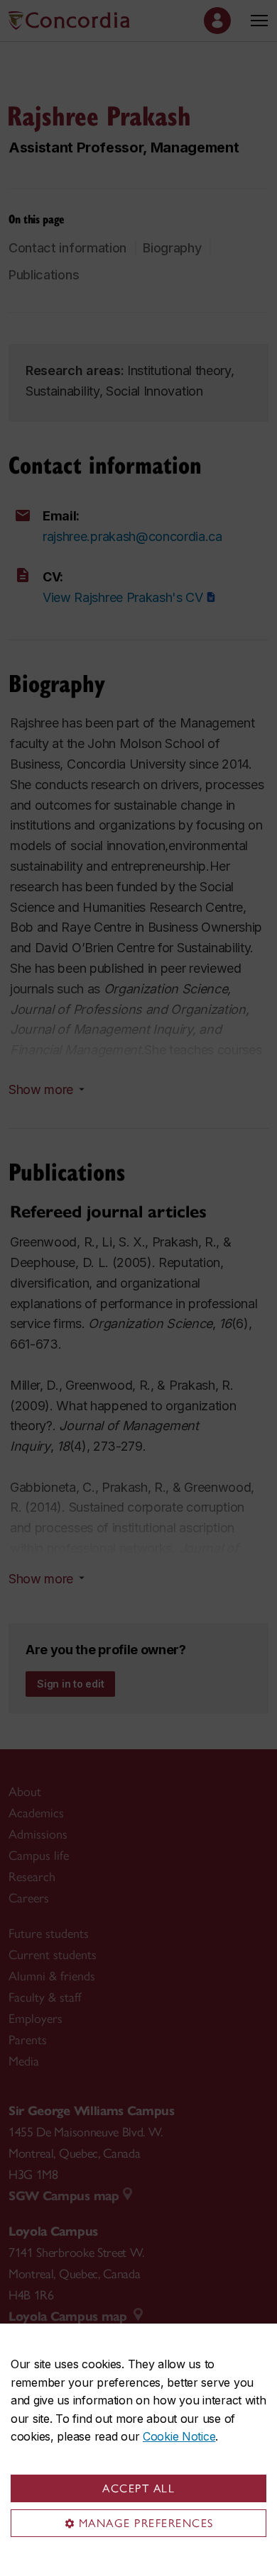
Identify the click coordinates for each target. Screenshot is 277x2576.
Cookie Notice (179, 2436)
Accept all (138, 2488)
